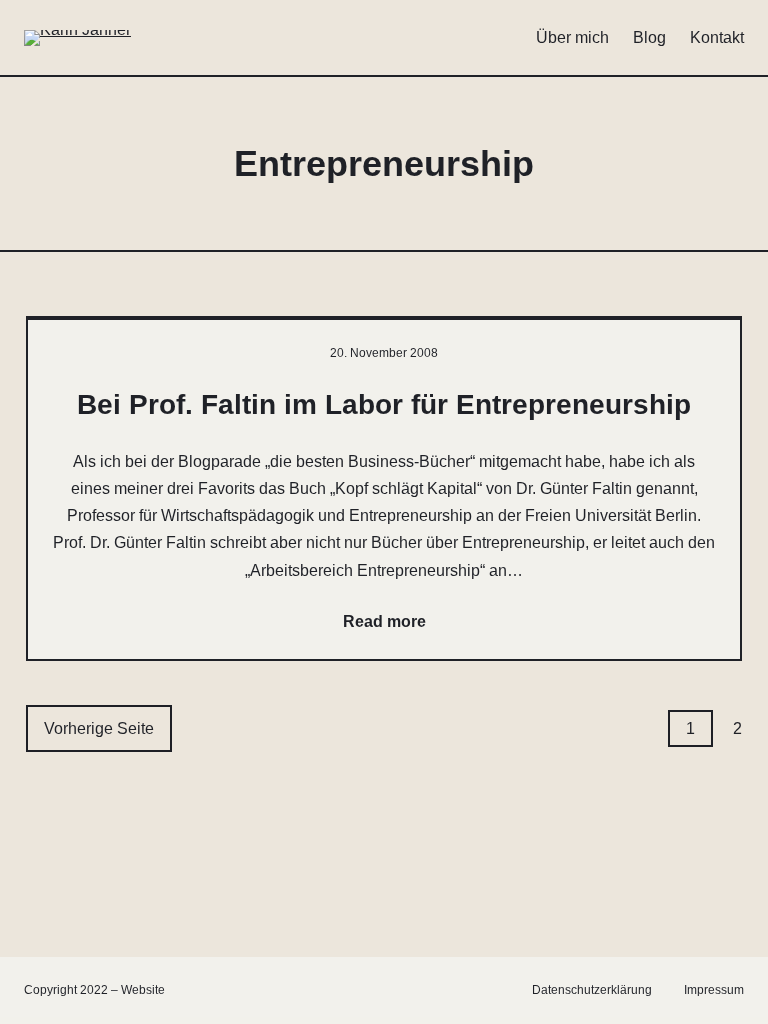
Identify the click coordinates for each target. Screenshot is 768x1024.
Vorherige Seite (99, 728)
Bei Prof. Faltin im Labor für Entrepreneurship (384, 404)
